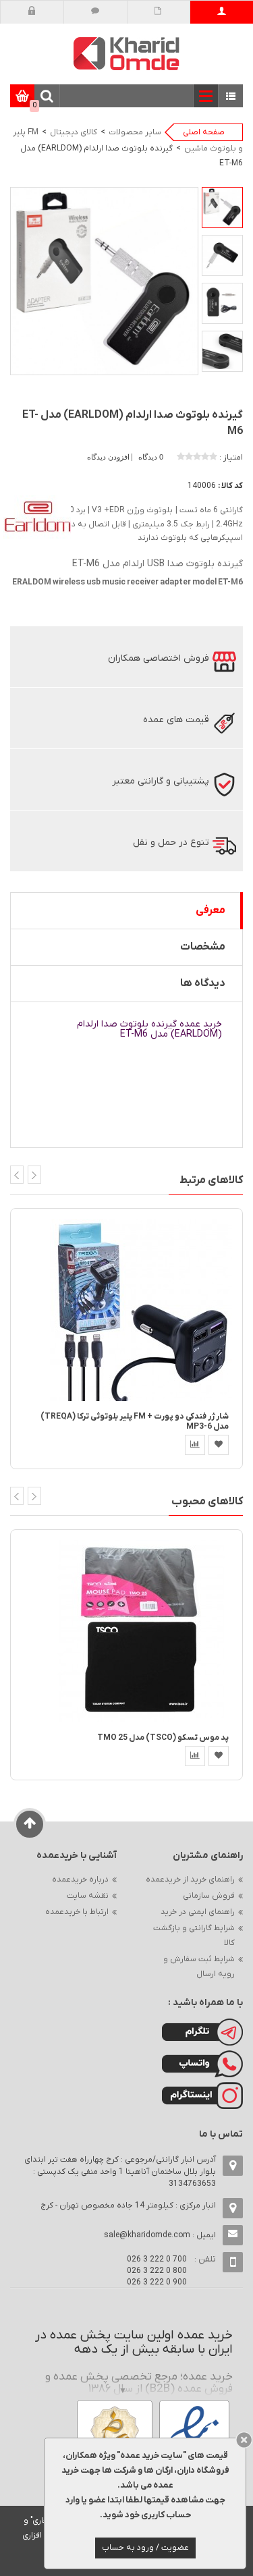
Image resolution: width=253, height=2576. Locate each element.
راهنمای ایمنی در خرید (198, 1912)
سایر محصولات (135, 132)
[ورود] (32, 12)
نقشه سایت (88, 1896)
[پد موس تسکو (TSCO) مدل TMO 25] (141, 1631)
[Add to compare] (195, 1445)
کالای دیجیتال (74, 132)
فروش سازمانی (209, 1896)
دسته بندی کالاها (231, 97)
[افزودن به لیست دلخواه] (219, 1445)
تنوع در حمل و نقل (171, 843)
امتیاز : (231, 458)
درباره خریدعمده (80, 1880)
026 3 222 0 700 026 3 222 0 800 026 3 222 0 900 (157, 2271)
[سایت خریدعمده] (127, 53)
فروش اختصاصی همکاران (159, 658)
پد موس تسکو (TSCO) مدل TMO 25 (163, 1738)
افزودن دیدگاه (109, 457)
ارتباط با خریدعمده (77, 1912)
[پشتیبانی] (95, 12)
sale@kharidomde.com (147, 2235)
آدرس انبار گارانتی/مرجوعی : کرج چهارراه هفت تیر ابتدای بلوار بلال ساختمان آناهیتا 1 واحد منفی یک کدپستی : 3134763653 (120, 2172)
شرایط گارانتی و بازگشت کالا (194, 1936)
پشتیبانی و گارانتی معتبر (161, 781)
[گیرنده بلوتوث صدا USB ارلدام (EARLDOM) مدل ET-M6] (222, 208)
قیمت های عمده (176, 720)
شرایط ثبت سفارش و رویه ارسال (199, 1967)
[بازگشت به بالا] (30, 1824)
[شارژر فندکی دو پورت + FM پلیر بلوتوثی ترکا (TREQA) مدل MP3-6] (141, 1309)
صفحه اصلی (204, 132)
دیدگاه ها (203, 983)
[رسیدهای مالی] (158, 12)
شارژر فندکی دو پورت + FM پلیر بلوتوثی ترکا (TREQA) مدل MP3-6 (135, 1422)
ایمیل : (160, 2235)
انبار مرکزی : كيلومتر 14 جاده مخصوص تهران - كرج (128, 2205)
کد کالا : (230, 486)
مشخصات (203, 947)
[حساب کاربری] (222, 12)
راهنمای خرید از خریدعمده (190, 1880)
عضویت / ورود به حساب (145, 2548)
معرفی (210, 910)
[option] (222, 208)
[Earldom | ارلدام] (37, 518)
